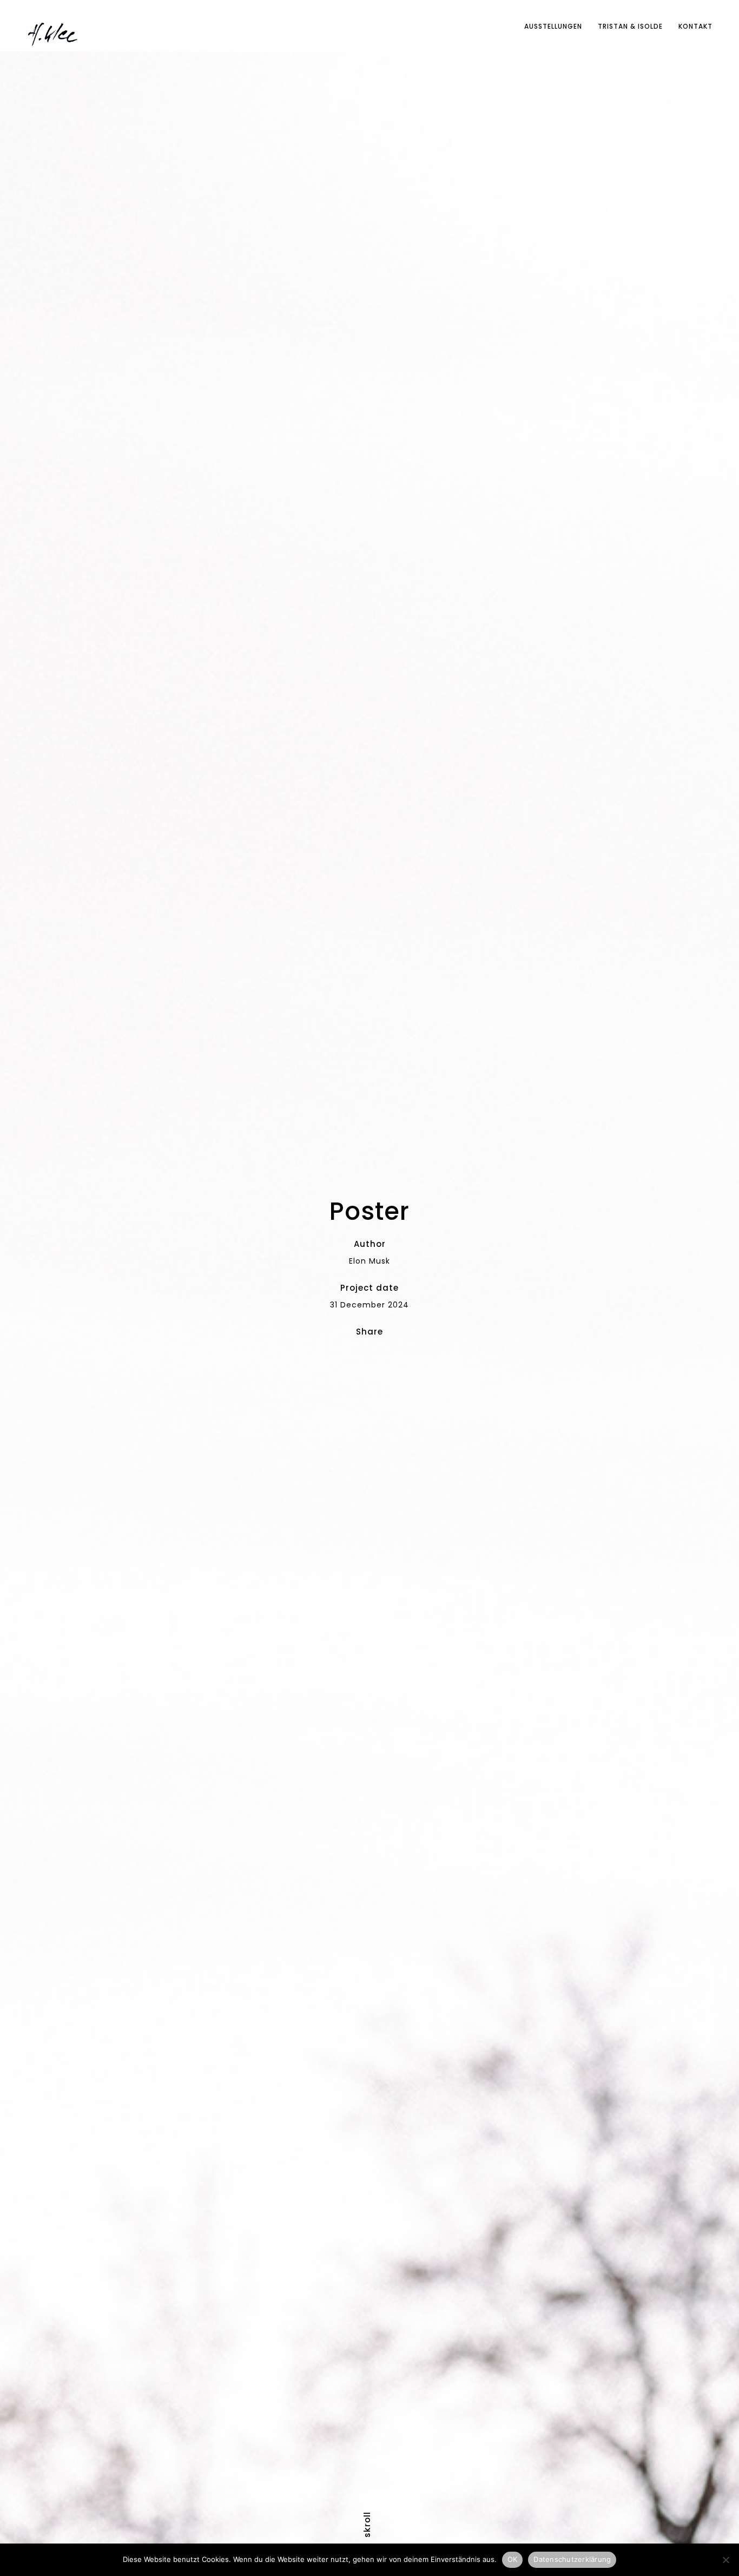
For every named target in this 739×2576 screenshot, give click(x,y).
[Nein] (725, 2560)
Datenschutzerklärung (572, 2559)
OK (513, 2559)
